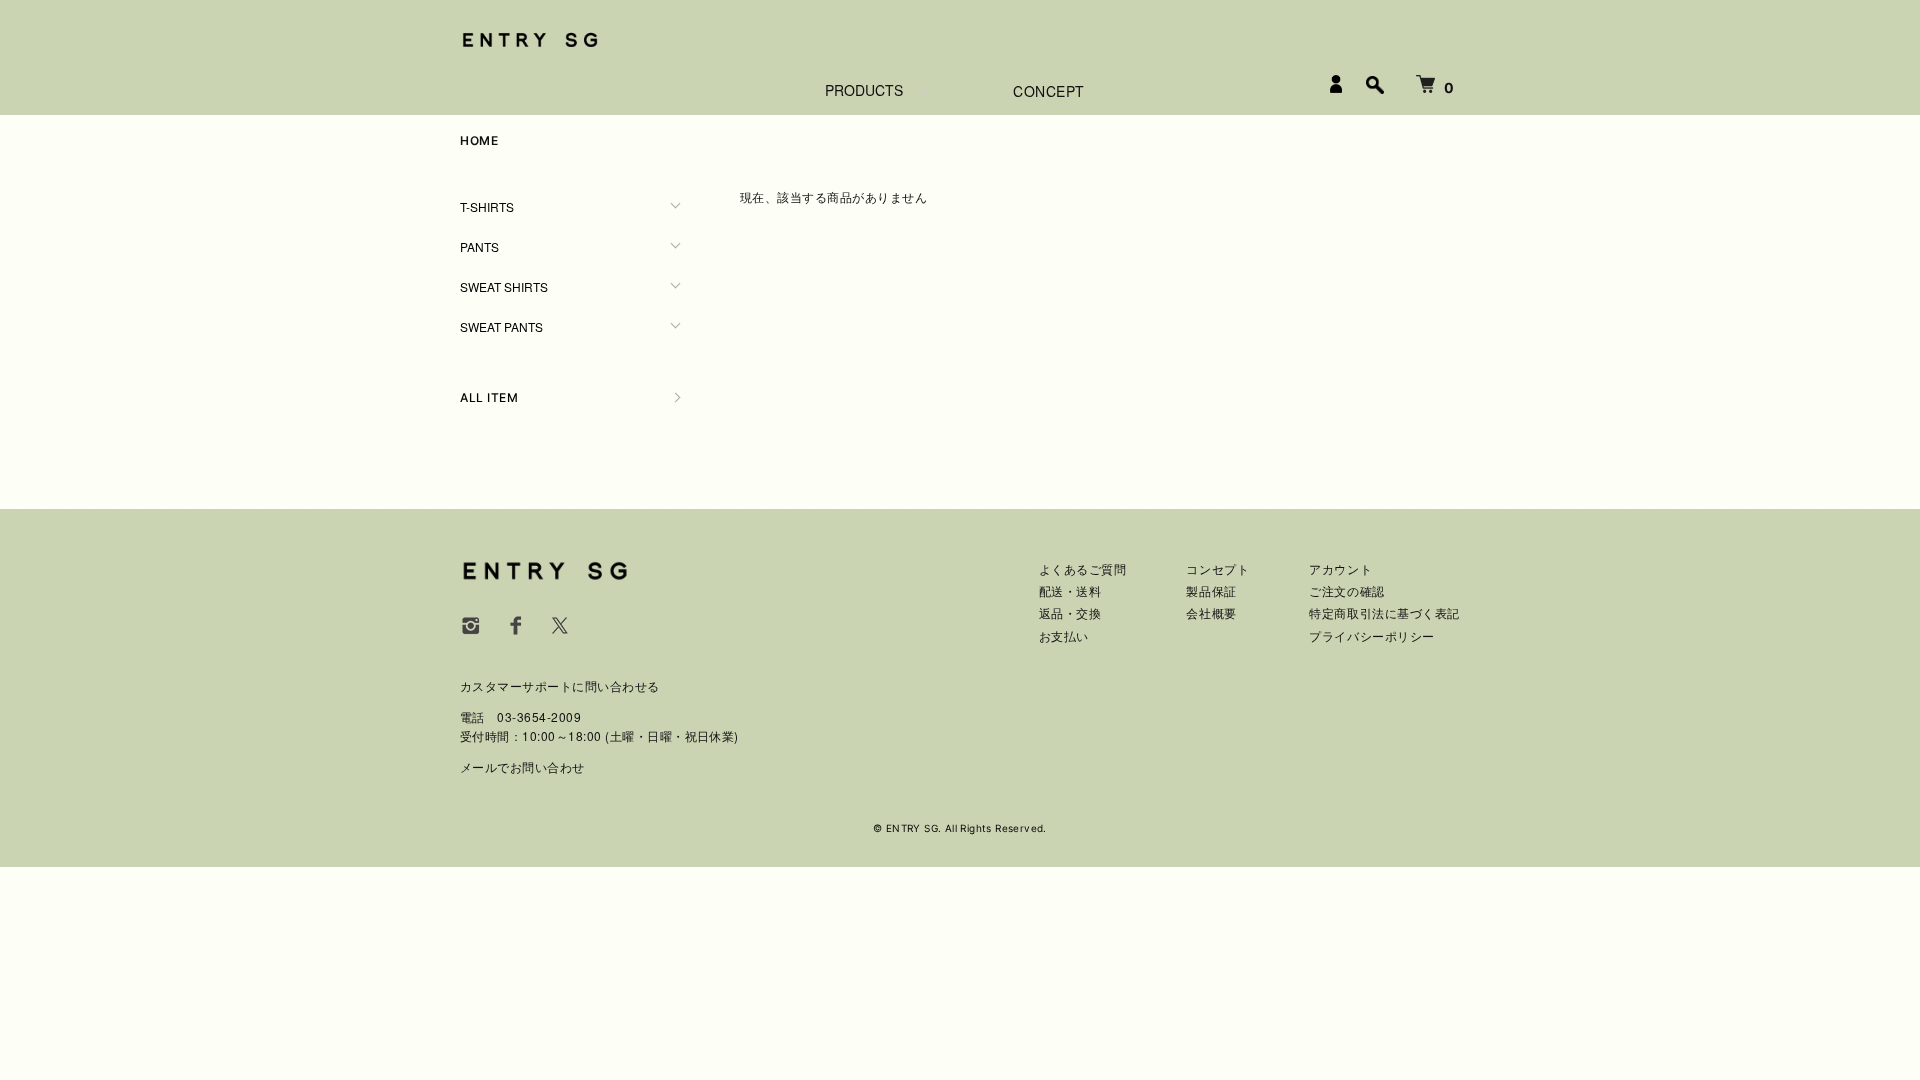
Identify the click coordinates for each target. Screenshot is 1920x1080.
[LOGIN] (1336, 84)
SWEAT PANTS (501, 326)
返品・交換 (1070, 613)
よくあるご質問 (1083, 569)
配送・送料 (1070, 591)
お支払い (1064, 636)
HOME (479, 140)
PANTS (479, 246)
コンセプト (1217, 569)
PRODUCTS (864, 90)
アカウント (1340, 569)
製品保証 (1211, 591)
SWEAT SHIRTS (504, 286)
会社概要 (1211, 613)
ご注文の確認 (1346, 591)
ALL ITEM (489, 397)
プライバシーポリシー (1372, 636)
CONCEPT (1049, 91)
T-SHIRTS (487, 206)
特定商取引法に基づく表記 (1384, 613)
